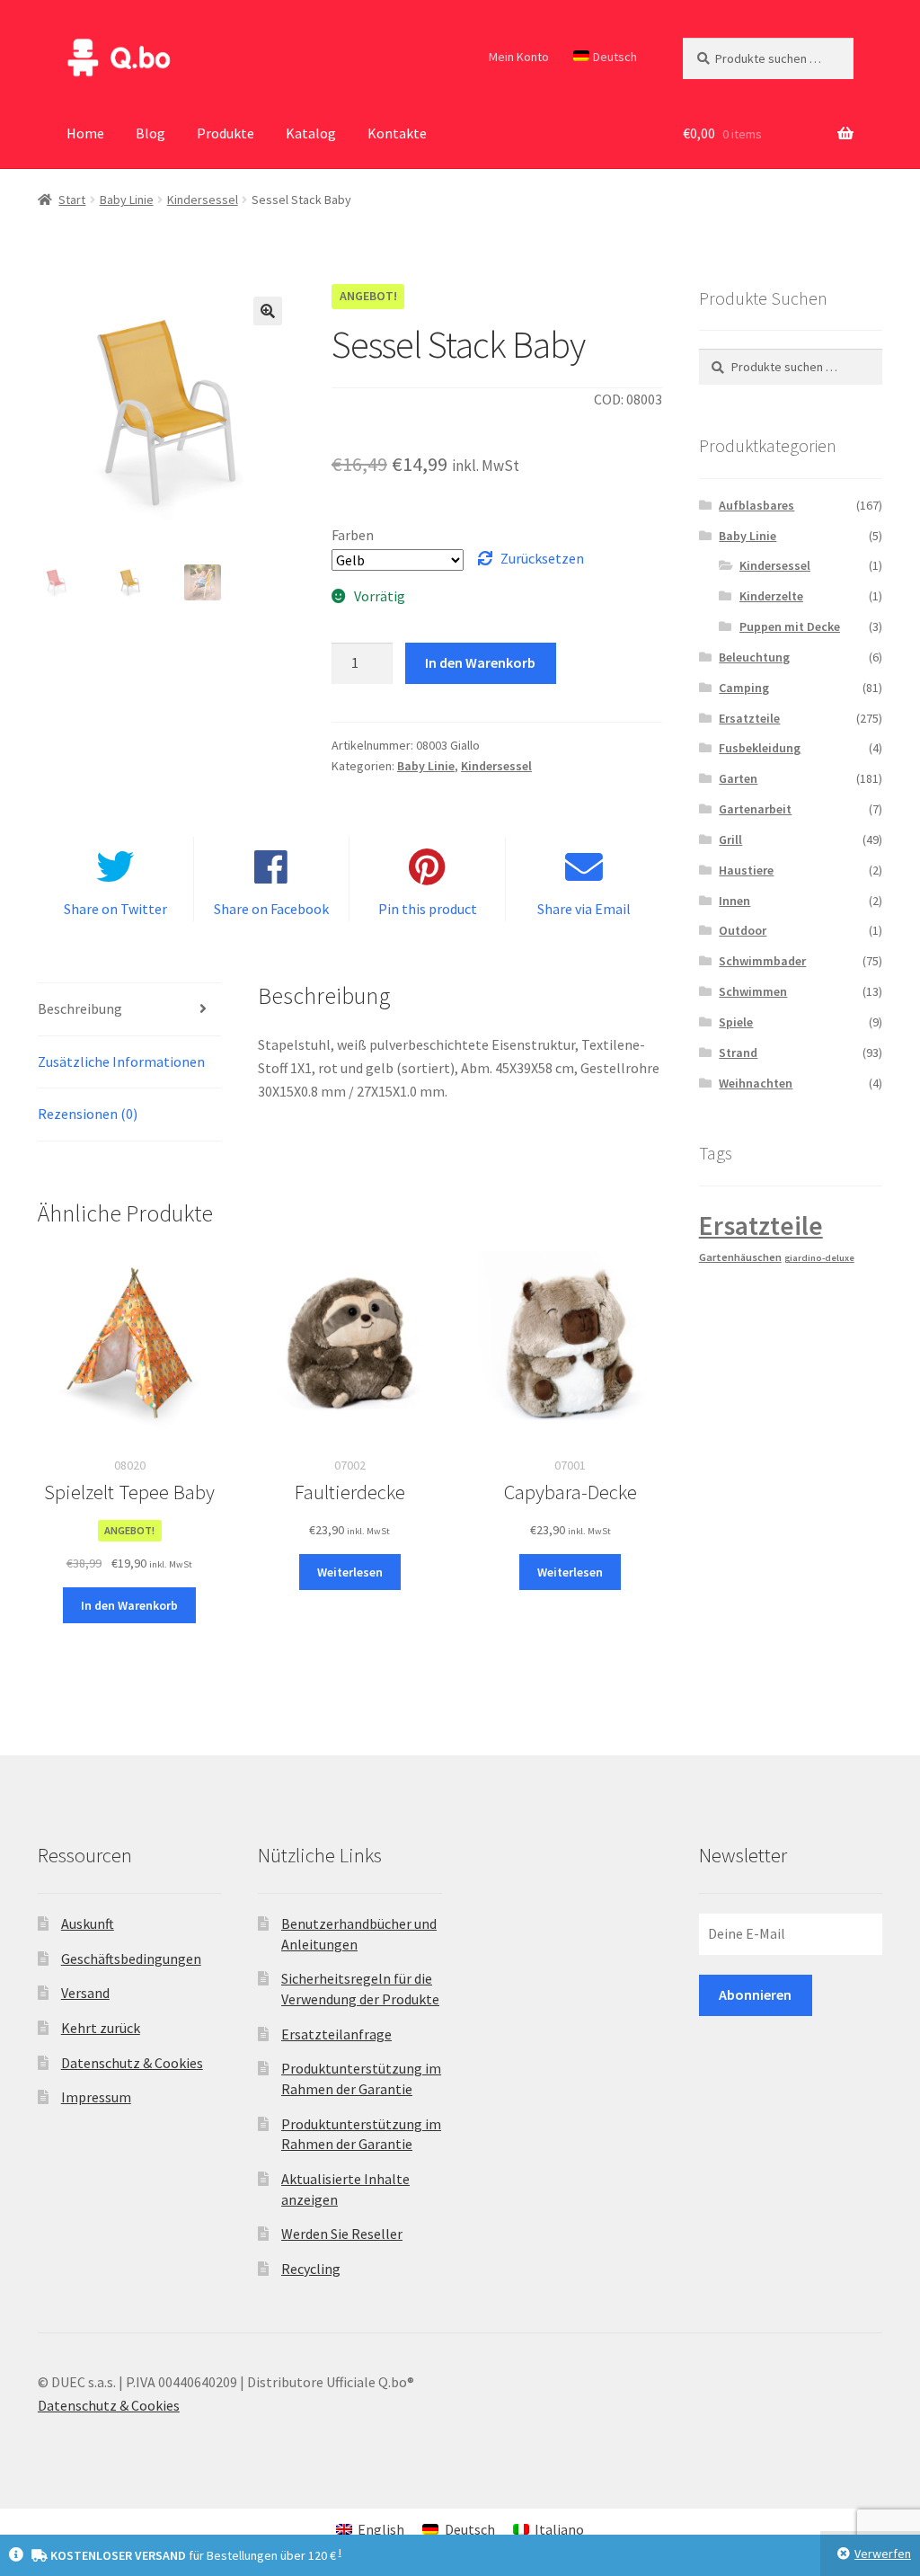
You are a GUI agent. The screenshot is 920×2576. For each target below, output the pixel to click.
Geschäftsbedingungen (131, 1959)
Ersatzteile (749, 718)
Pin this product (428, 909)
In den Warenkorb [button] (129, 1605)
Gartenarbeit (755, 809)
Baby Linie (127, 200)
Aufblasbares (756, 505)
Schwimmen (753, 991)
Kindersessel (203, 200)
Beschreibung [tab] (80, 1008)
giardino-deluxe (819, 1258)
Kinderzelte (771, 596)
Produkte (226, 133)
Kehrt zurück (101, 2028)
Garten (738, 778)
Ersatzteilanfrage (336, 2034)
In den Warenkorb (480, 662)
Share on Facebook (271, 909)
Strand (738, 1053)
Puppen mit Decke (790, 626)
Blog (150, 133)
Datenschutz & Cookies (132, 2063)
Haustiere (746, 870)
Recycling (311, 2269)
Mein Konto (519, 57)
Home (85, 133)
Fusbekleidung (760, 748)
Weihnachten (756, 1083)
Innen (734, 901)
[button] (268, 311)
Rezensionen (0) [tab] (88, 1114)
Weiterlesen (350, 1572)
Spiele (736, 1022)
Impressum (96, 2097)
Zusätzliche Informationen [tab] (121, 1061)
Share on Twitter (115, 909)
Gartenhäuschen (740, 1257)
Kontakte (397, 133)
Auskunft (88, 1923)
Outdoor (743, 930)
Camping (744, 688)
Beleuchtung (754, 657)
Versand (85, 1993)
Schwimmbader (762, 961)
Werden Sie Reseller (342, 2234)
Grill (730, 839)
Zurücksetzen (542, 558)
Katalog (311, 133)
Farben (353, 535)
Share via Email (584, 909)
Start (72, 200)
